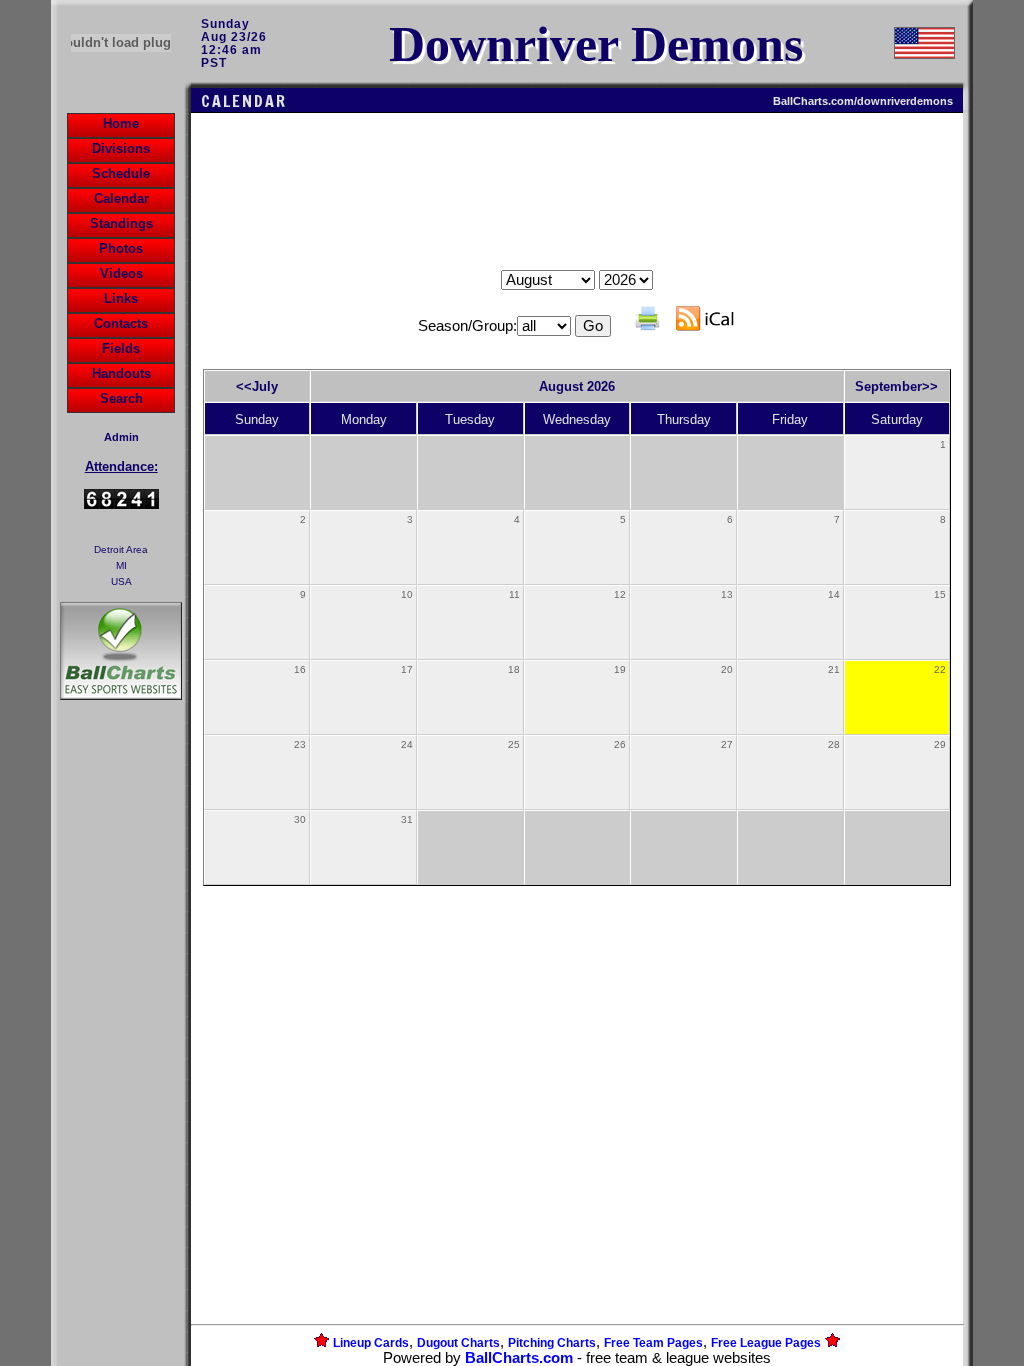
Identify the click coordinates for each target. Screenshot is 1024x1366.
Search (121, 398)
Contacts (121, 323)
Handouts (121, 373)
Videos (121, 273)
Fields (121, 348)
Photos (121, 248)
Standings (121, 223)
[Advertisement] (121, 1049)
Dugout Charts (458, 1343)
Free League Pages (766, 1343)
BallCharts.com (519, 1358)
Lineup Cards (371, 1343)
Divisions (121, 148)
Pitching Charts (552, 1343)
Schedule (121, 173)
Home (121, 123)
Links (121, 298)
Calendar (121, 198)
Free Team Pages (653, 1343)
